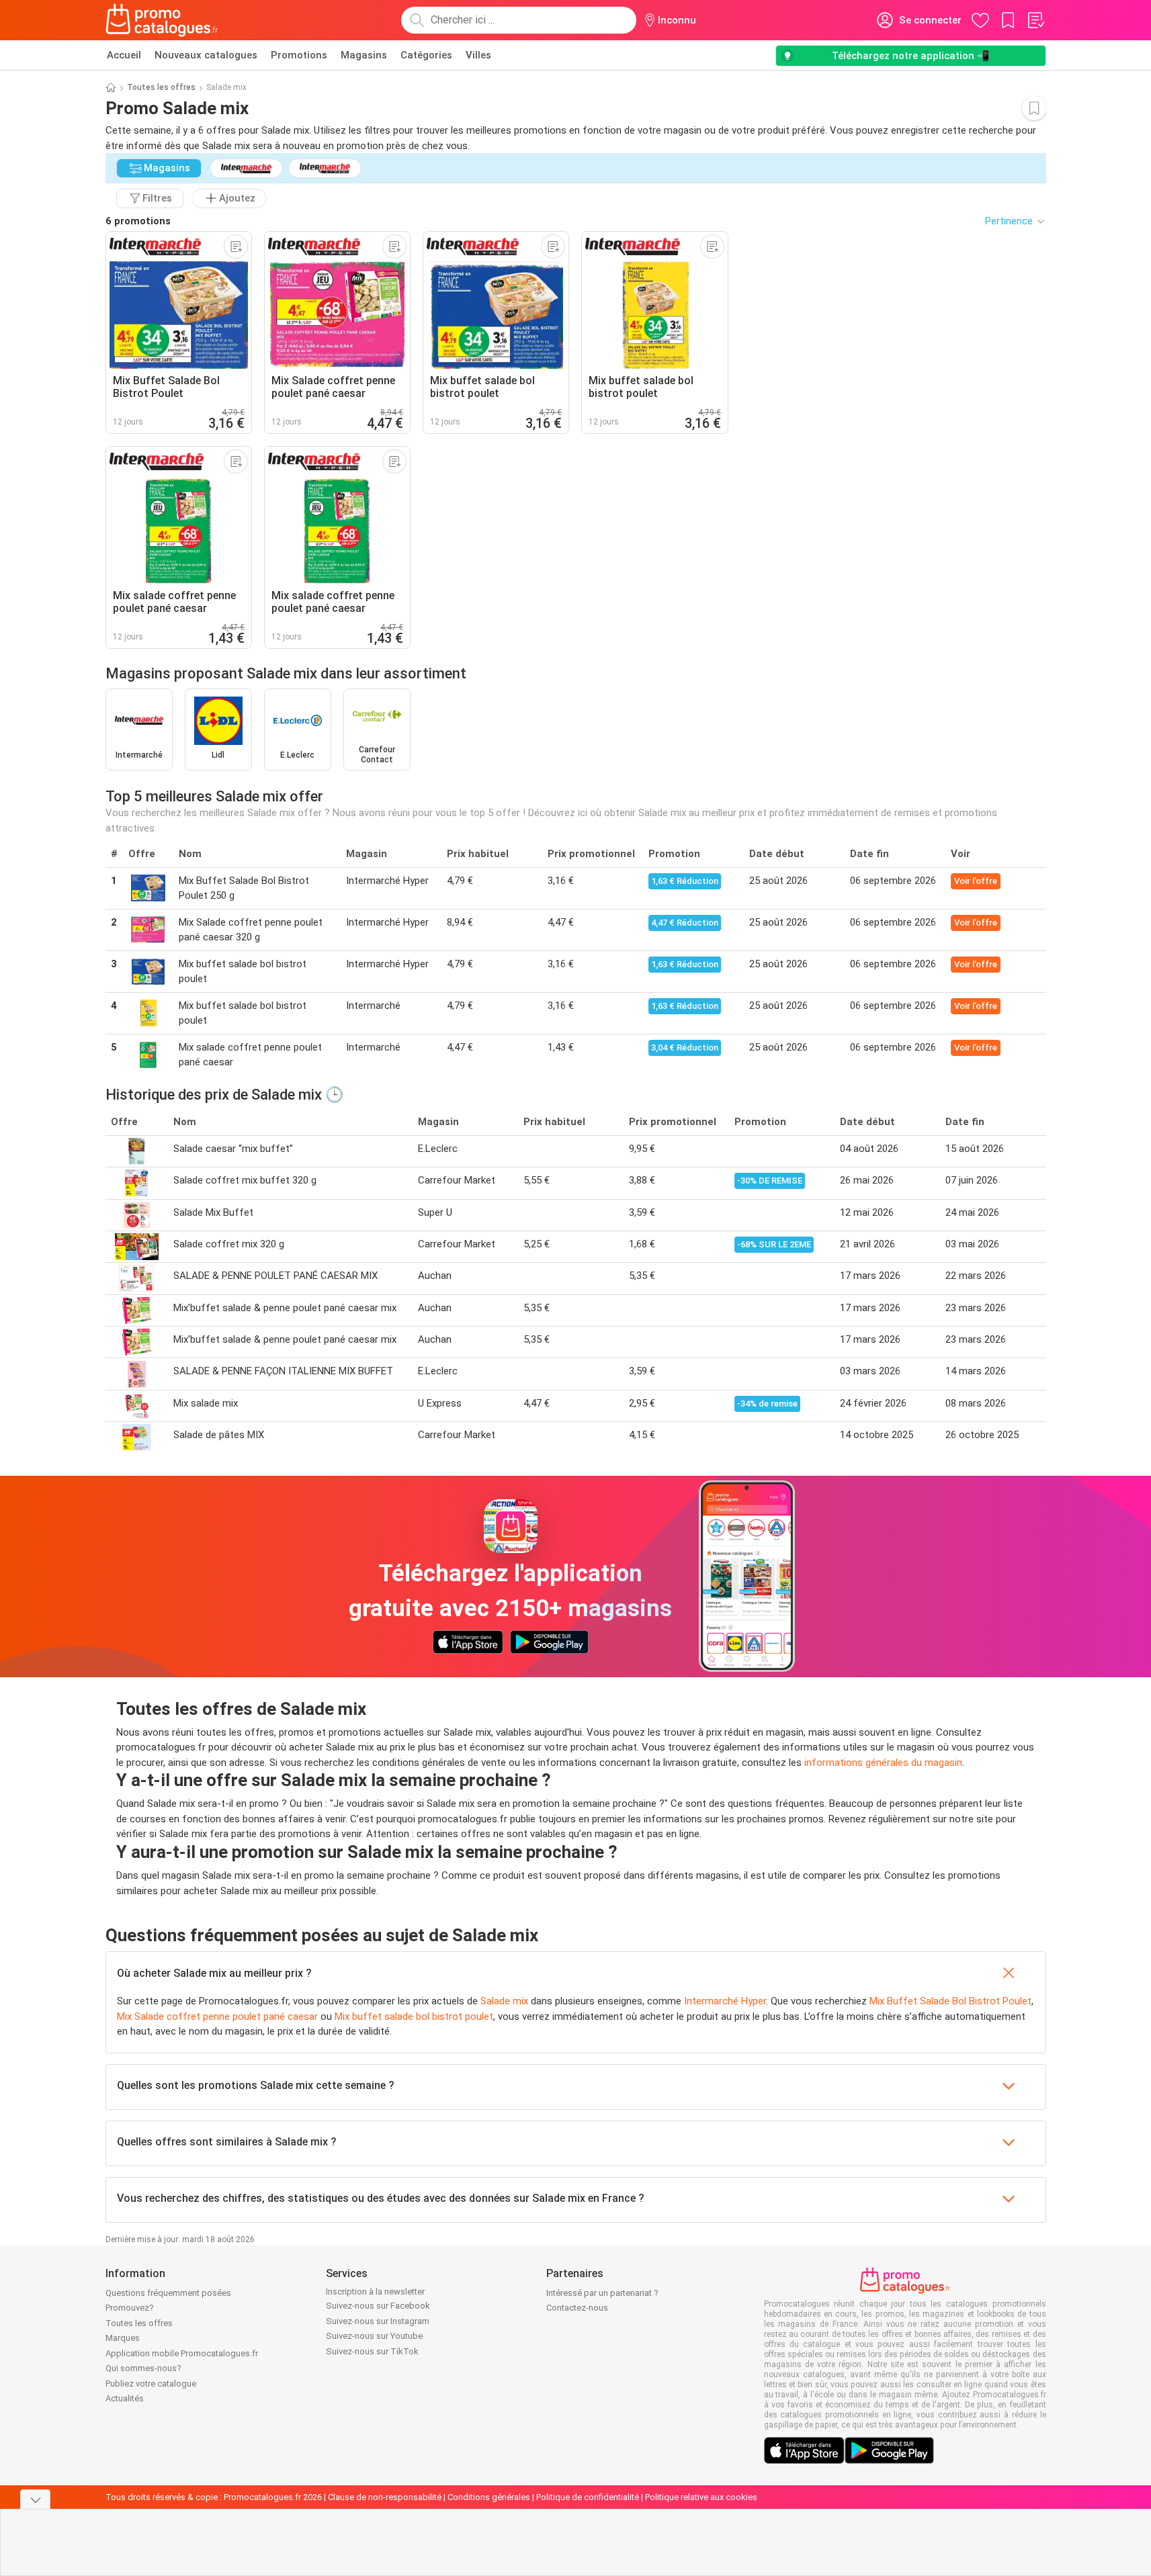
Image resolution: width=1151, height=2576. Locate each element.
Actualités (125, 2398)
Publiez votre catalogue (151, 2384)
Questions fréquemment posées (168, 2293)
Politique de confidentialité (588, 2497)
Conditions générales (489, 2497)
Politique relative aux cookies (701, 2497)
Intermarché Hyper (725, 2001)
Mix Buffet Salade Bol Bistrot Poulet (950, 2001)
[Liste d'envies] (1035, 20)
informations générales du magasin (883, 1763)
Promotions (299, 55)
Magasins (364, 55)
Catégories (426, 55)
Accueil (124, 55)
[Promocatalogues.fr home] (162, 20)
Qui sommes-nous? (143, 2368)
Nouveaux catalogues (206, 55)
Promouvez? (130, 2308)
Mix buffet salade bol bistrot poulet (414, 2016)
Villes (478, 55)
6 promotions (138, 221)
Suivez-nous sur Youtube (374, 2336)
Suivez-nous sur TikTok (372, 2351)
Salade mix (504, 2001)
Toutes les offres (161, 87)
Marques (123, 2338)
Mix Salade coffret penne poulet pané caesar (217, 2016)
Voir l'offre (976, 881)
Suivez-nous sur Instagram (378, 2321)
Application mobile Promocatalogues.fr (182, 2353)
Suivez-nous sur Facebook (378, 2306)
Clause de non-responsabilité (385, 2497)
